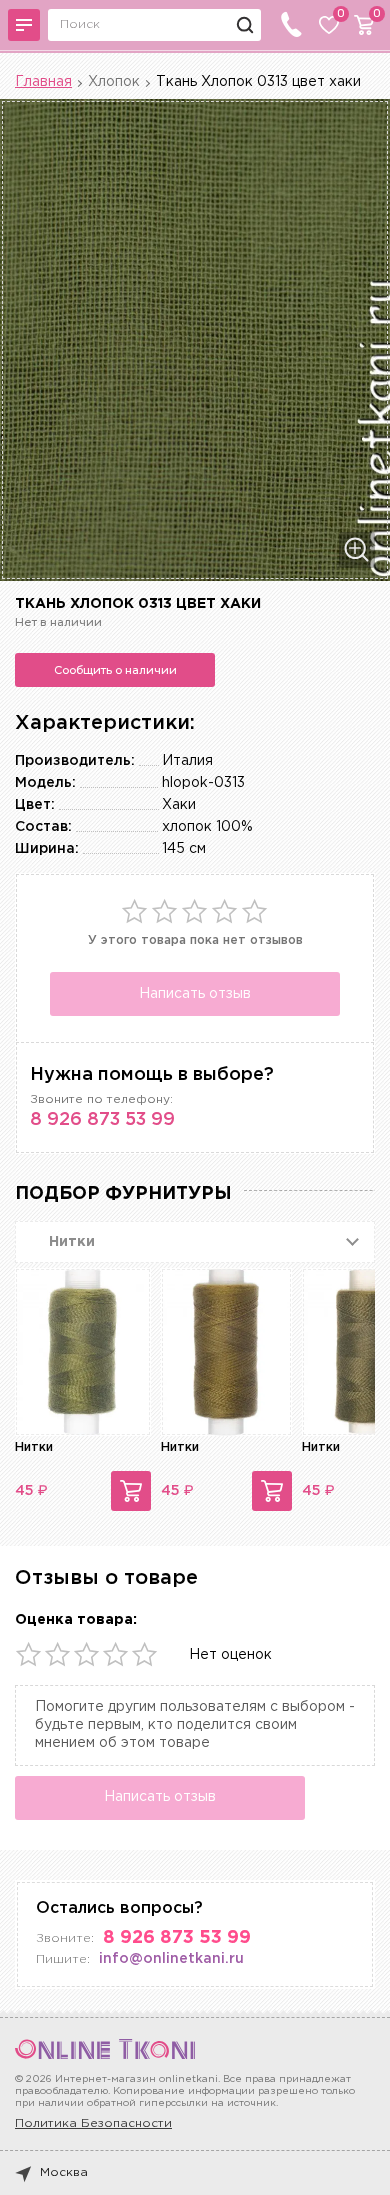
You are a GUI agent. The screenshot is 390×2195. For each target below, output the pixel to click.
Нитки (34, 1447)
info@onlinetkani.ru (171, 1959)
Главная (43, 82)
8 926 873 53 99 (102, 1120)
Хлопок (114, 82)
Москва (64, 2172)
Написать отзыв (195, 994)
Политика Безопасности (93, 2123)
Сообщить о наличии (115, 670)
